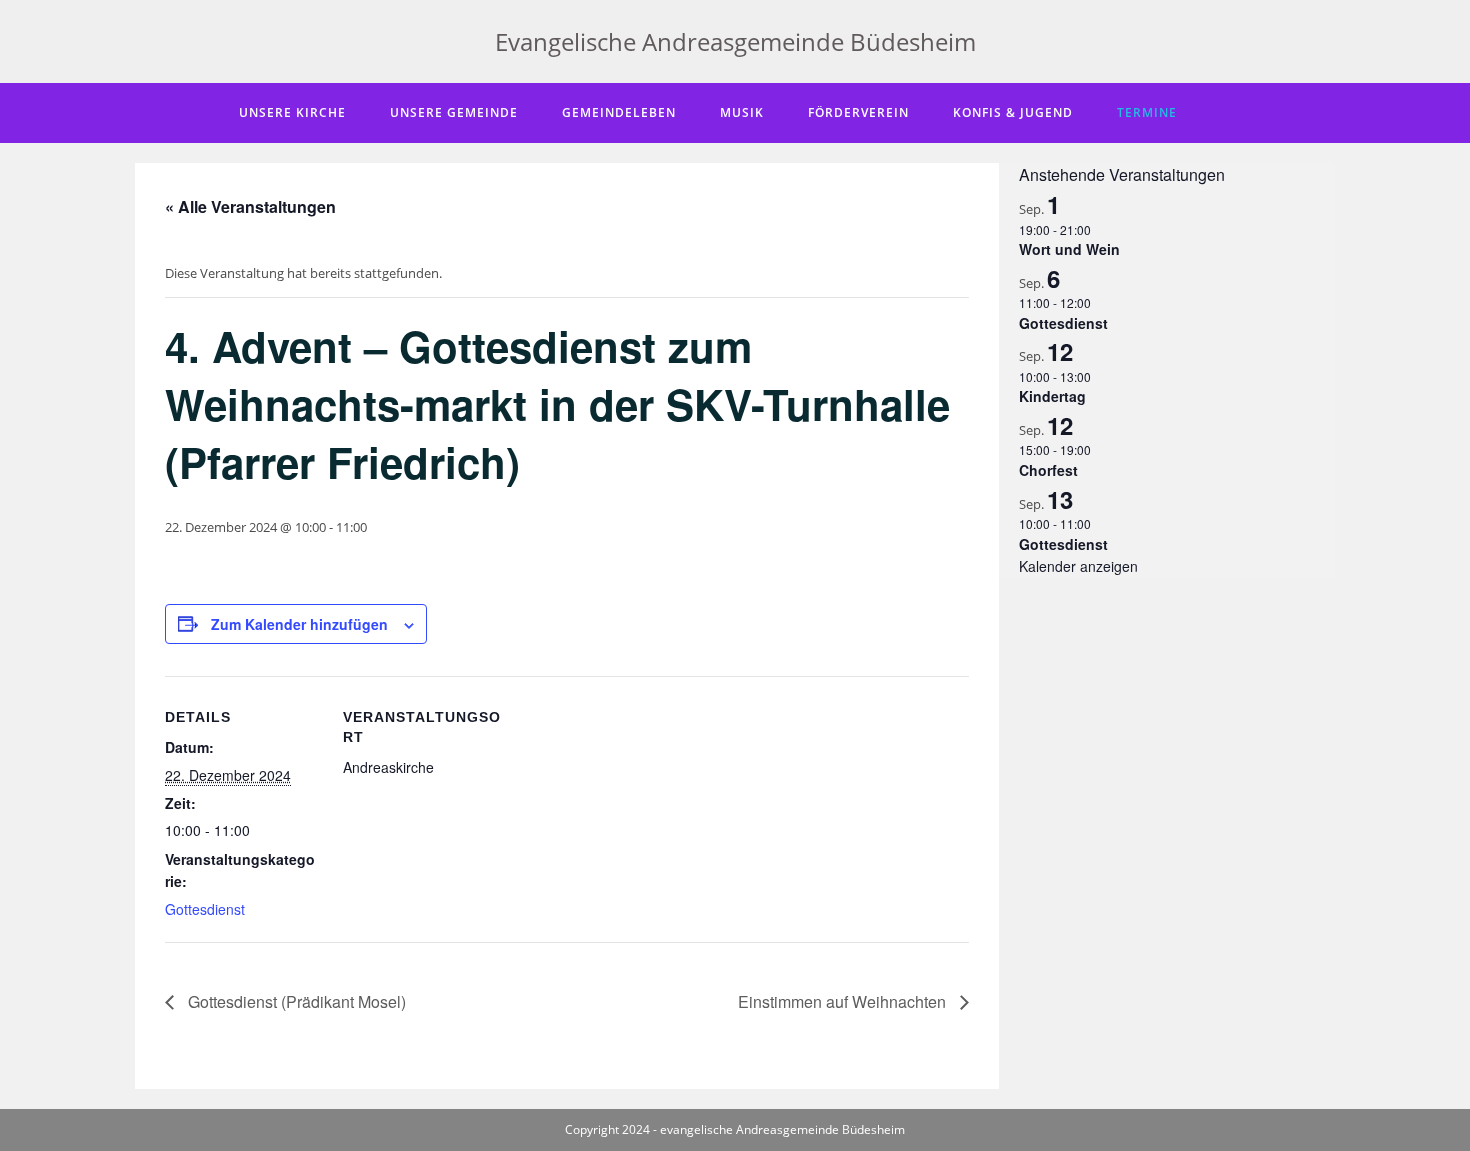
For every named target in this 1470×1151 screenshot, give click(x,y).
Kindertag (1052, 396)
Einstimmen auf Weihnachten (844, 1001)
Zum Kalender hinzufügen (299, 624)
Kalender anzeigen (1078, 566)
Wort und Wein (1069, 249)
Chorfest (1048, 470)
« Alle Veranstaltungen (250, 206)
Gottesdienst (205, 909)
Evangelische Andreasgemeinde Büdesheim (735, 41)
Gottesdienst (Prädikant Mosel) (295, 1001)
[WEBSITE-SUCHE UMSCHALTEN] (1226, 113)
